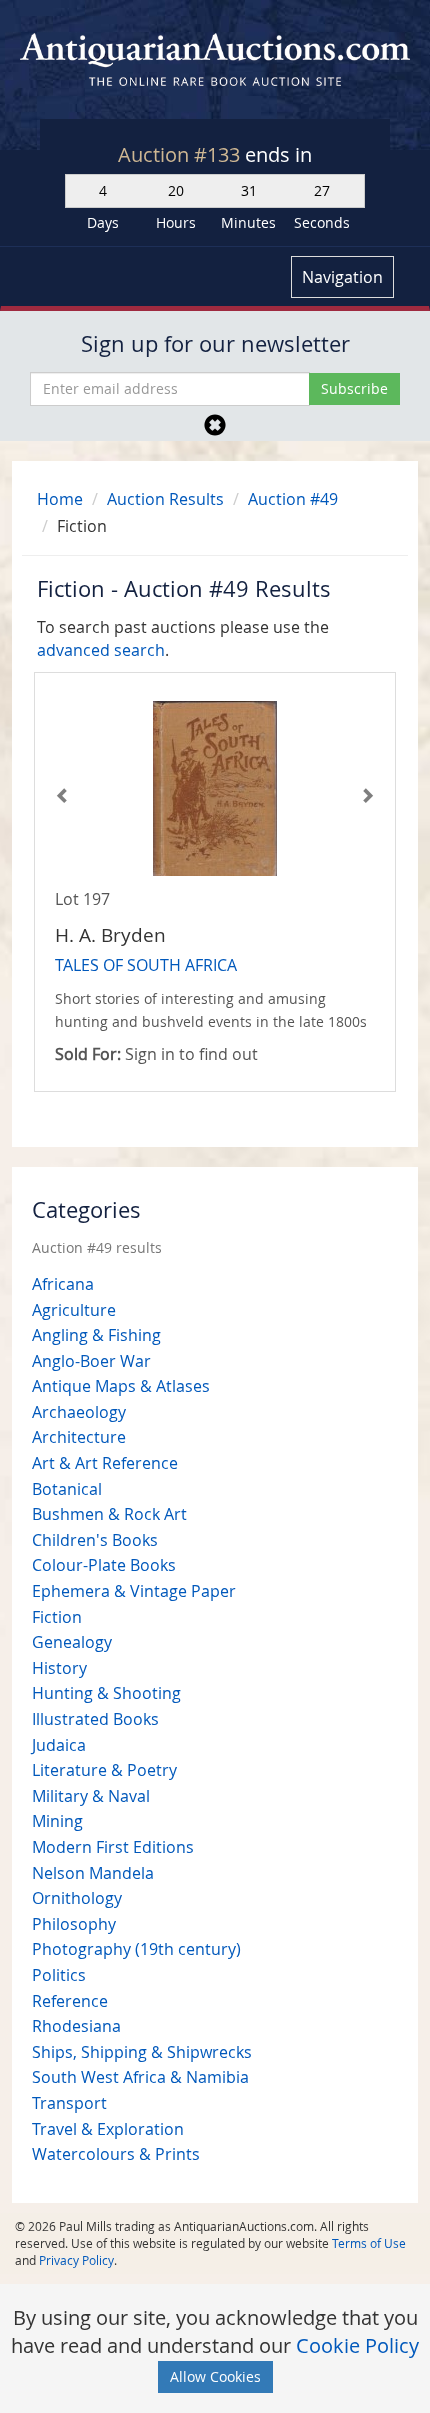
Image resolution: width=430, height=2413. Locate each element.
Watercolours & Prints (116, 2154)
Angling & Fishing (96, 1335)
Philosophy (74, 1924)
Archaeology (79, 1412)
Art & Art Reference (105, 1463)
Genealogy (72, 1642)
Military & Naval (91, 1796)
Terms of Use (369, 2243)
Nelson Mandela (93, 1873)
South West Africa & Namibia (140, 2077)
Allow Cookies (215, 2376)
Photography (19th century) (136, 1949)
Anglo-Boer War (91, 1361)
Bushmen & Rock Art (109, 1514)
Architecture (79, 1437)
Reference (70, 2001)
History (59, 1668)
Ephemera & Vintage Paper (134, 1591)
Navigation (342, 277)
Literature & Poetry (104, 1770)
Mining (57, 1821)
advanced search (101, 650)
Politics (59, 1975)
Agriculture (74, 1310)
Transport (69, 2103)
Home (60, 499)
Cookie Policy (357, 2345)
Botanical (67, 1489)
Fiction (57, 1617)
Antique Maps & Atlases (121, 1386)
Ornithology (77, 1898)
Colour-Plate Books (104, 1565)
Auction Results (165, 499)
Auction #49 (293, 499)
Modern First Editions (113, 1847)
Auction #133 (181, 154)
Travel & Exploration (108, 2129)
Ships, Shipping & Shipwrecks (142, 2052)
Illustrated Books (95, 1719)
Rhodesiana (76, 2026)
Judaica (59, 1745)
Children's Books (95, 1540)
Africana (63, 1284)
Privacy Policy (76, 2260)
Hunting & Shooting (106, 1693)
